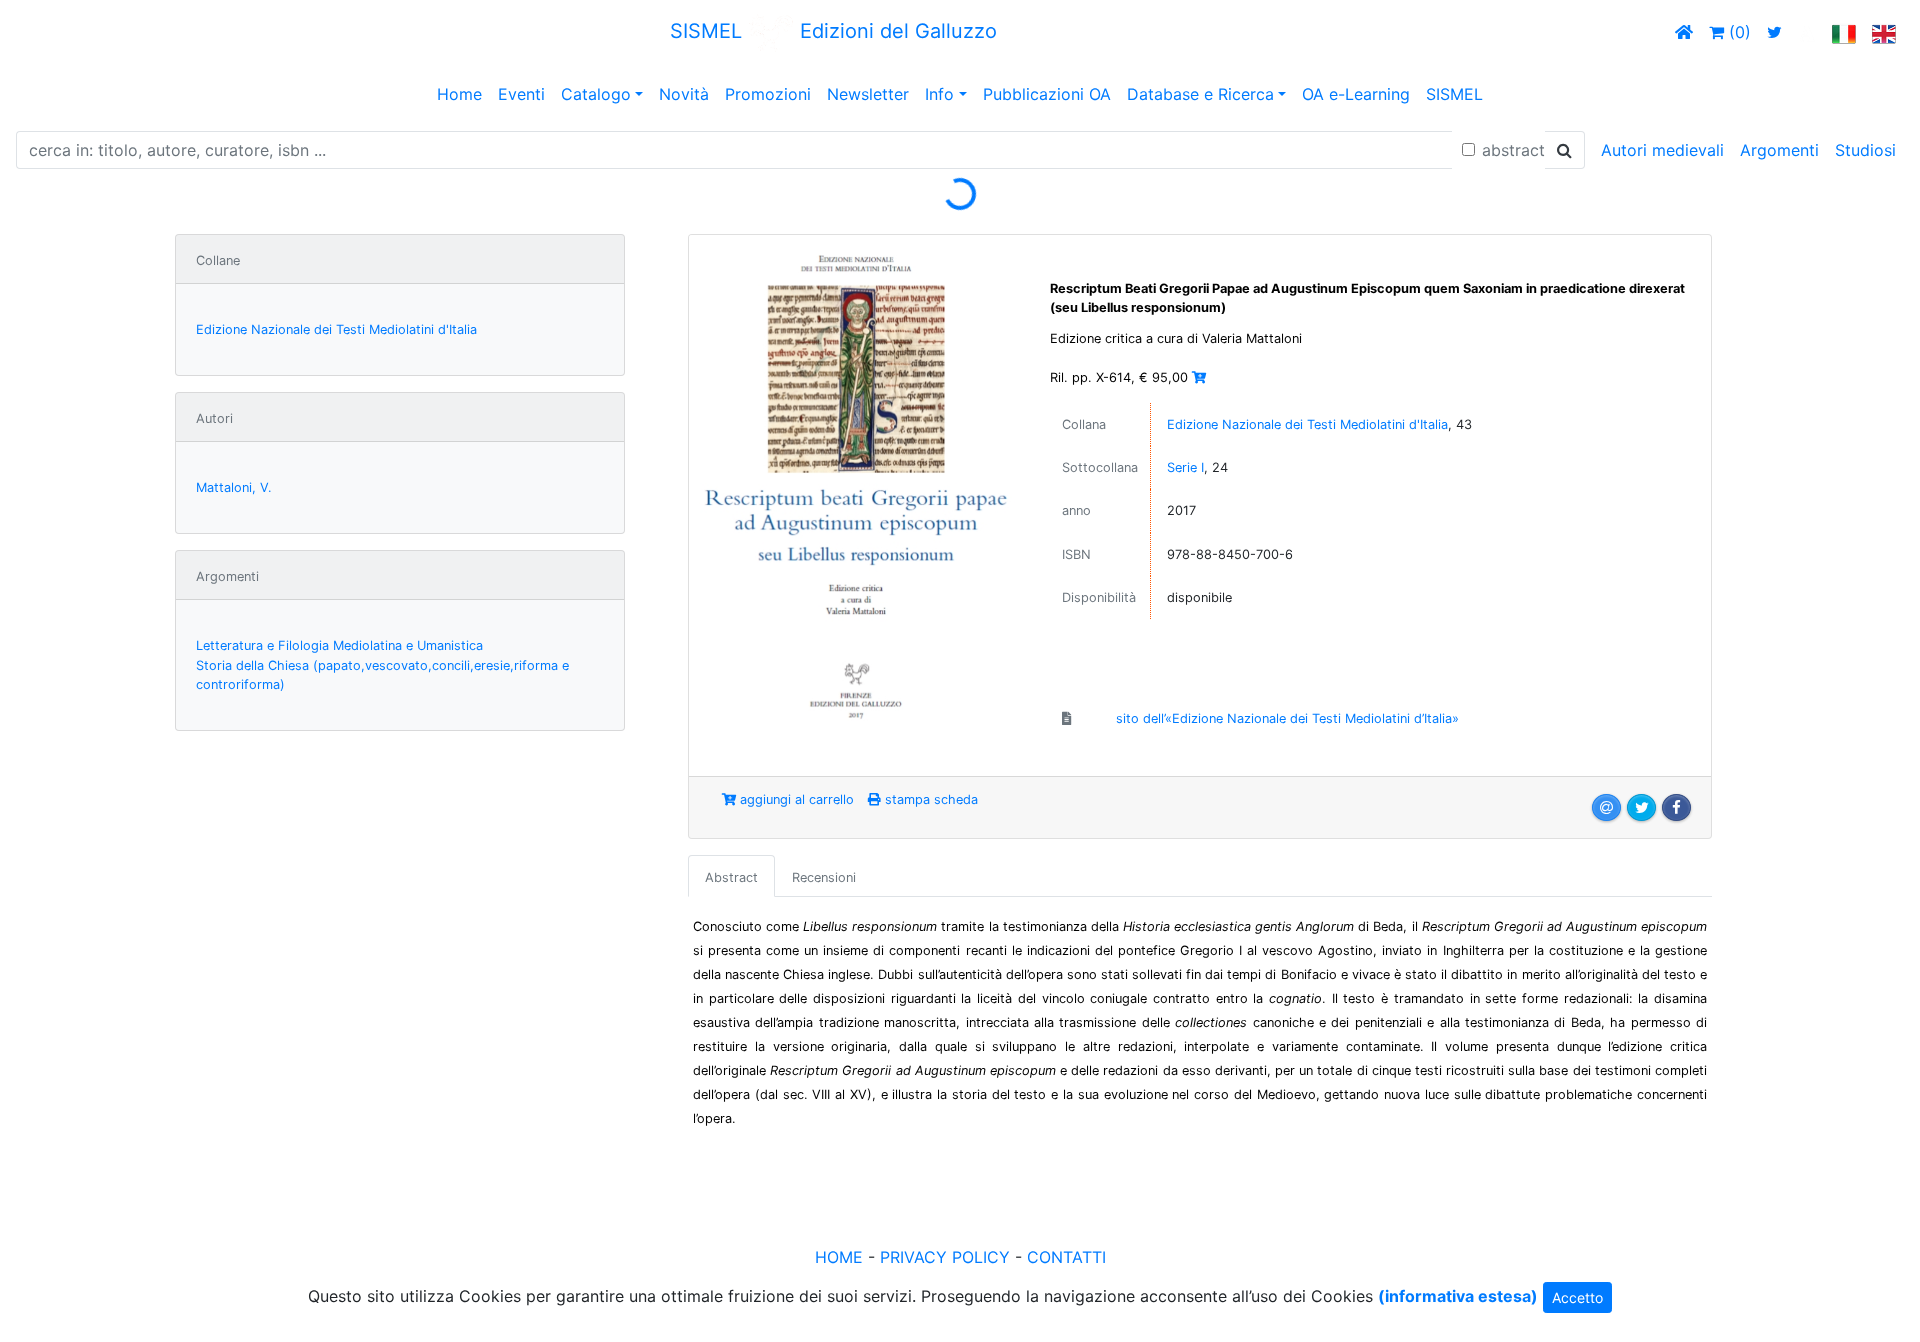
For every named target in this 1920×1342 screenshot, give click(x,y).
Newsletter (868, 94)
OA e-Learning (1356, 94)
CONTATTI (1066, 1257)
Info (939, 94)
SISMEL (1454, 94)
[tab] (731, 876)
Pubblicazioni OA (1047, 94)
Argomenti (1779, 150)
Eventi (521, 94)
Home (459, 94)
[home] (1684, 32)
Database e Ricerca (1200, 94)
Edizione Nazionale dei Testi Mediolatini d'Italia (336, 329)
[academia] (1807, 32)
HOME (839, 1257)
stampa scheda (929, 799)
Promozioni (768, 94)
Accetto (1577, 1297)
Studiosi (1865, 150)
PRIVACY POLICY (945, 1257)
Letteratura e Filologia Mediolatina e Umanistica (339, 645)
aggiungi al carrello (795, 799)
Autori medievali (1662, 150)
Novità (684, 94)
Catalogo (596, 94)
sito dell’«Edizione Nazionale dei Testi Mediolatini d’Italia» (1287, 718)
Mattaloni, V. (234, 487)
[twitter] (1774, 32)
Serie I (1185, 467)
